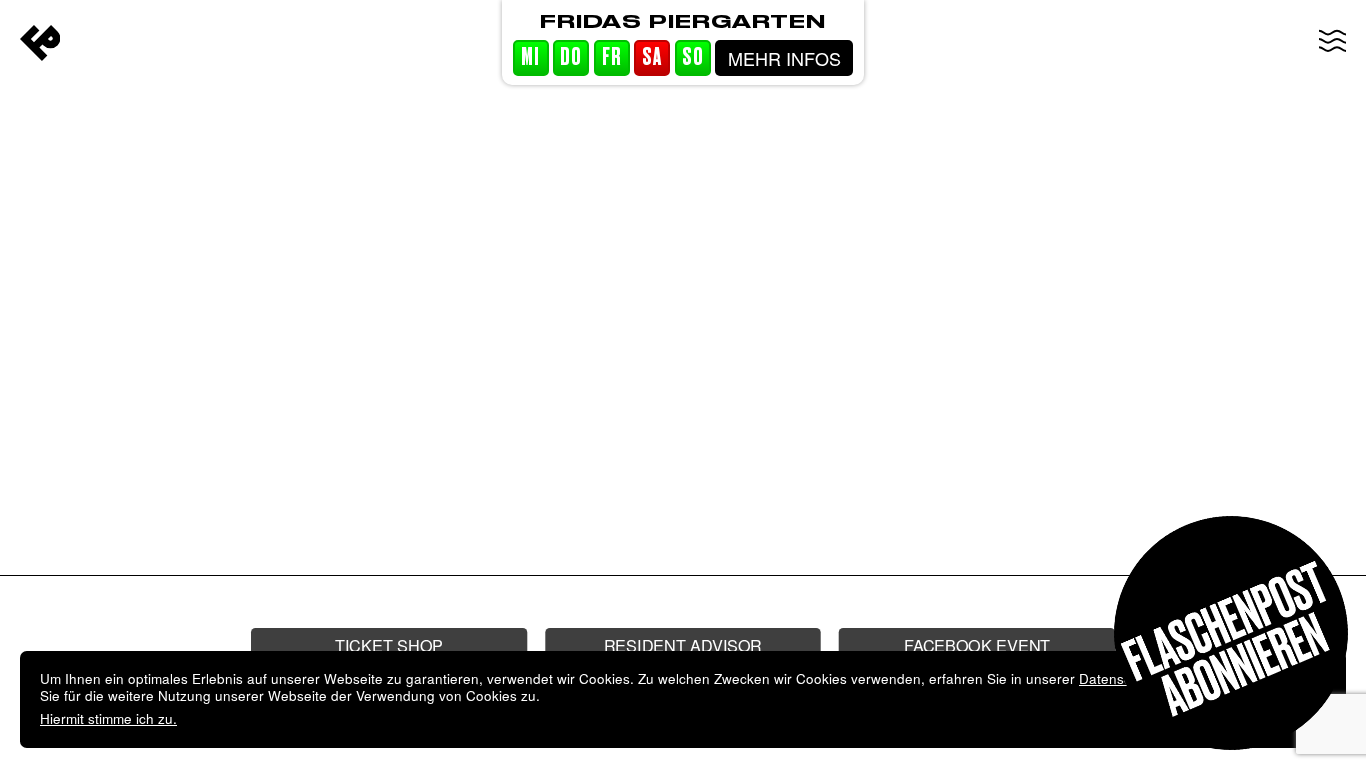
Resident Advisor (683, 644)
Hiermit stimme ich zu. (108, 718)
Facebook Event (977, 644)
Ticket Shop (389, 644)
